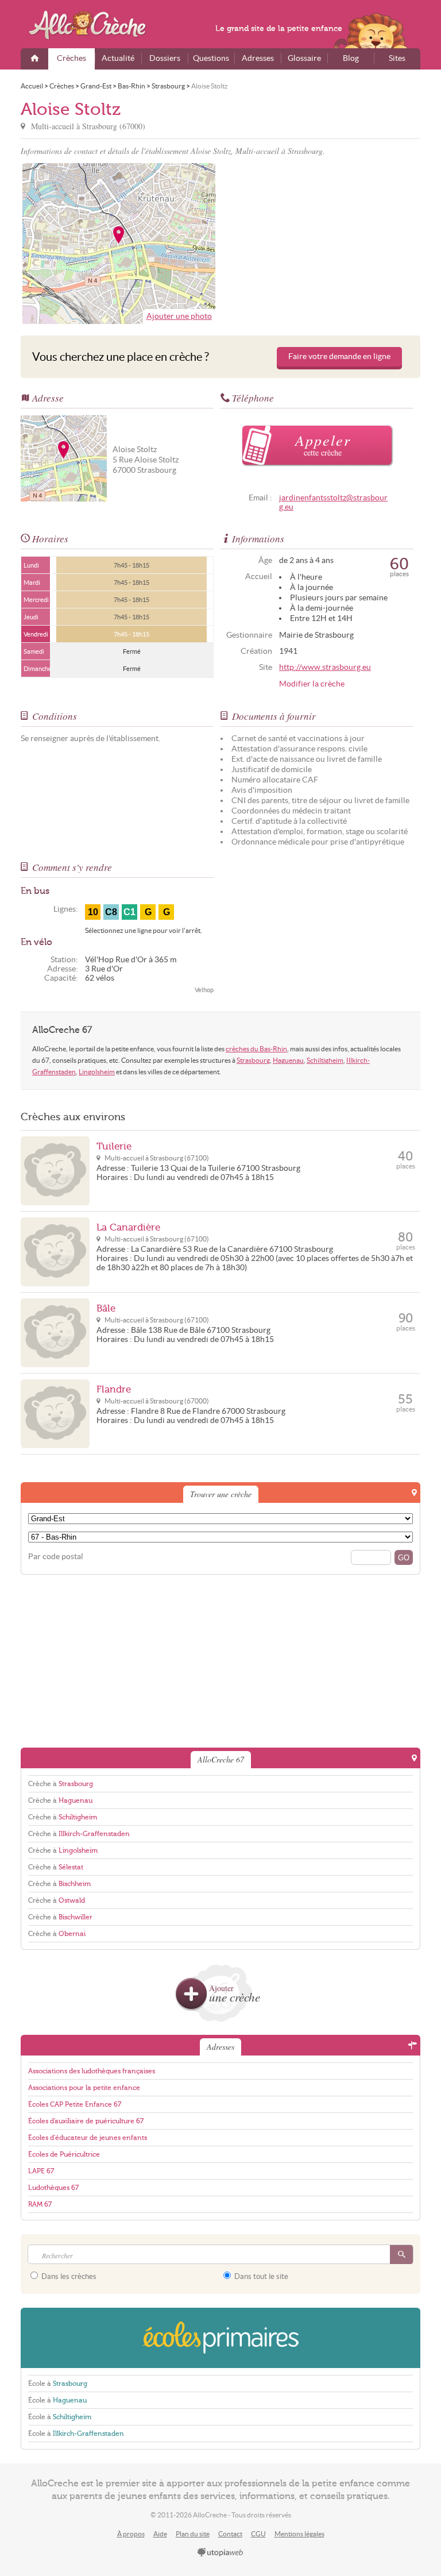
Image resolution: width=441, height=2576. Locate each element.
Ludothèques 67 (53, 2188)
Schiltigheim (325, 1060)
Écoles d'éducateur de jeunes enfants (88, 2138)
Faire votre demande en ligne (339, 356)
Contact (230, 2534)
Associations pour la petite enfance (84, 2088)
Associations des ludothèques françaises (92, 2071)
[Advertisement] (322, 244)
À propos (131, 2534)
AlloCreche (95, 25)
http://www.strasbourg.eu (325, 667)
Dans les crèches (68, 2276)
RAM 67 (40, 2204)
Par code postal (56, 1557)
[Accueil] (34, 59)
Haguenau (288, 1060)
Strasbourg (253, 1060)
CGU (258, 2534)
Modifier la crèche (312, 684)
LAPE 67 (41, 2171)
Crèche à (61, 1784)
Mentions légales (299, 2534)
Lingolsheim (97, 1072)
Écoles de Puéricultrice (64, 2154)
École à (58, 2384)
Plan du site (193, 2534)
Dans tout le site (260, 2276)
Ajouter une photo (179, 316)
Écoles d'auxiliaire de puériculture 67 (86, 2121)
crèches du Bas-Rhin (256, 1049)
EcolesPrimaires (220, 2338)
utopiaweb (220, 2553)
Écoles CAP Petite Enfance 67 (75, 2104)
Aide (160, 2534)
